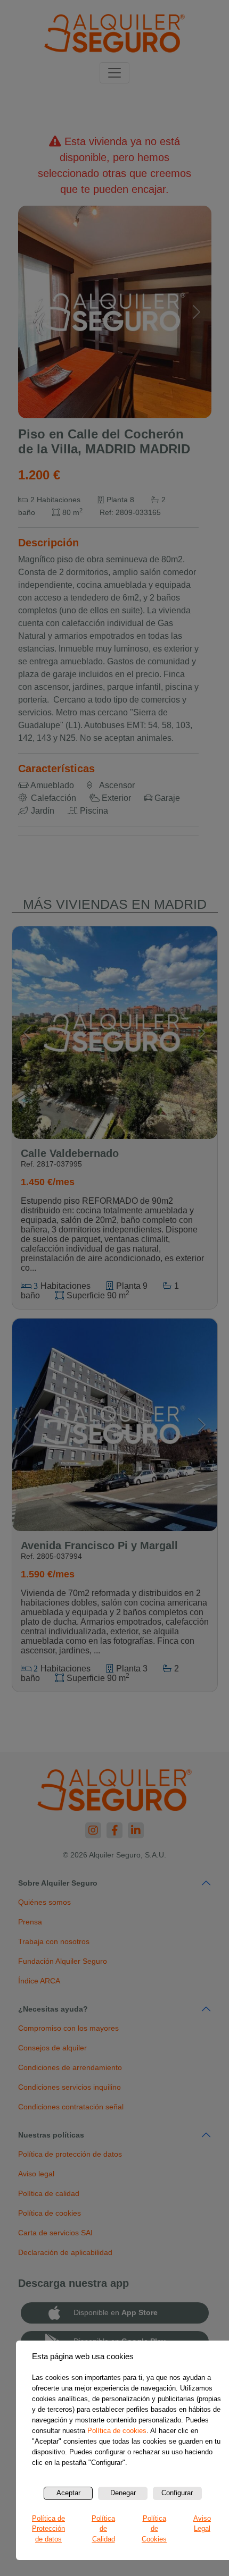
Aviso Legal (202, 2524)
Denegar (123, 2493)
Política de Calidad (103, 2529)
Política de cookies (117, 2431)
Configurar (177, 2493)
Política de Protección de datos (48, 2529)
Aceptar (68, 2493)
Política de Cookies (154, 2529)
